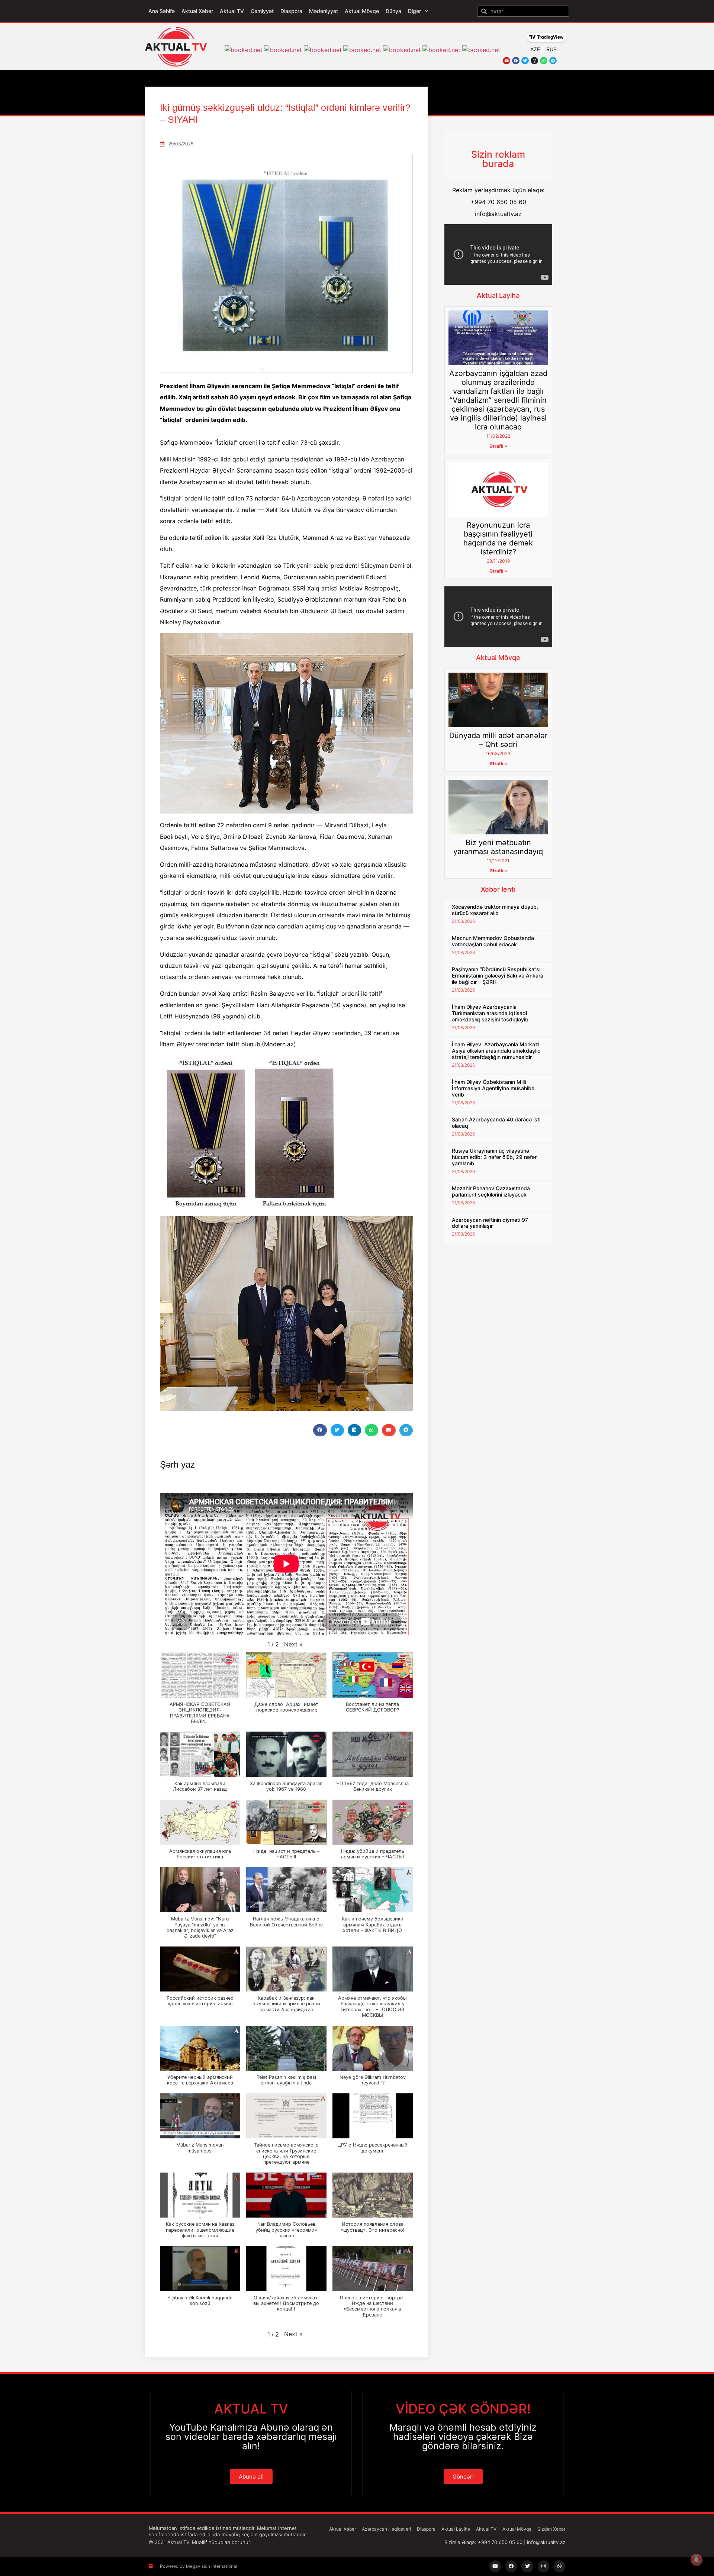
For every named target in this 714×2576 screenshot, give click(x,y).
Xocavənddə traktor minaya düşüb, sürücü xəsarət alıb (495, 910)
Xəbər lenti (498, 889)
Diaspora (291, 11)
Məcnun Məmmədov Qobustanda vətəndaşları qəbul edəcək (493, 941)
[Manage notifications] (697, 2560)
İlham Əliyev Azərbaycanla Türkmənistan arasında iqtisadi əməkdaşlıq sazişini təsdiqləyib (490, 1013)
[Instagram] (534, 61)
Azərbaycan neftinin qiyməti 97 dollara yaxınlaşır (490, 1223)
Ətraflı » (498, 446)
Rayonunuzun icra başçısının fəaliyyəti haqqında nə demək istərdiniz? (498, 538)
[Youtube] (506, 61)
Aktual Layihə (498, 295)
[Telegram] (553, 61)
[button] (320, 1430)
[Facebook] (516, 61)
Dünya (393, 11)
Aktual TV (232, 11)
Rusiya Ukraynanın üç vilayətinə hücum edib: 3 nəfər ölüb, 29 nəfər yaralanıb (494, 1157)
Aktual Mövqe (362, 11)
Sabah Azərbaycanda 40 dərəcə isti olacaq (496, 1123)
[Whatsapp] (544, 61)
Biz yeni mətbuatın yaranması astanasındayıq (498, 847)
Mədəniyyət (324, 11)
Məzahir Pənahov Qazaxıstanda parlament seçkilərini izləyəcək (491, 1191)
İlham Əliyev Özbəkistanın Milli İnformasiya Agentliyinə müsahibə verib (493, 1088)
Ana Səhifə (162, 11)
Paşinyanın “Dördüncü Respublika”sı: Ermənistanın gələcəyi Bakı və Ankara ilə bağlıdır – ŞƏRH (498, 975)
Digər (414, 11)
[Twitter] (525, 61)
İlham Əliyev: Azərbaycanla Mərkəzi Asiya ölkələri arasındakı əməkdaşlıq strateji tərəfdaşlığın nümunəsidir (496, 1051)
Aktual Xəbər (197, 11)
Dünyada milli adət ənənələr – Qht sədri (498, 740)
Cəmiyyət (262, 11)
